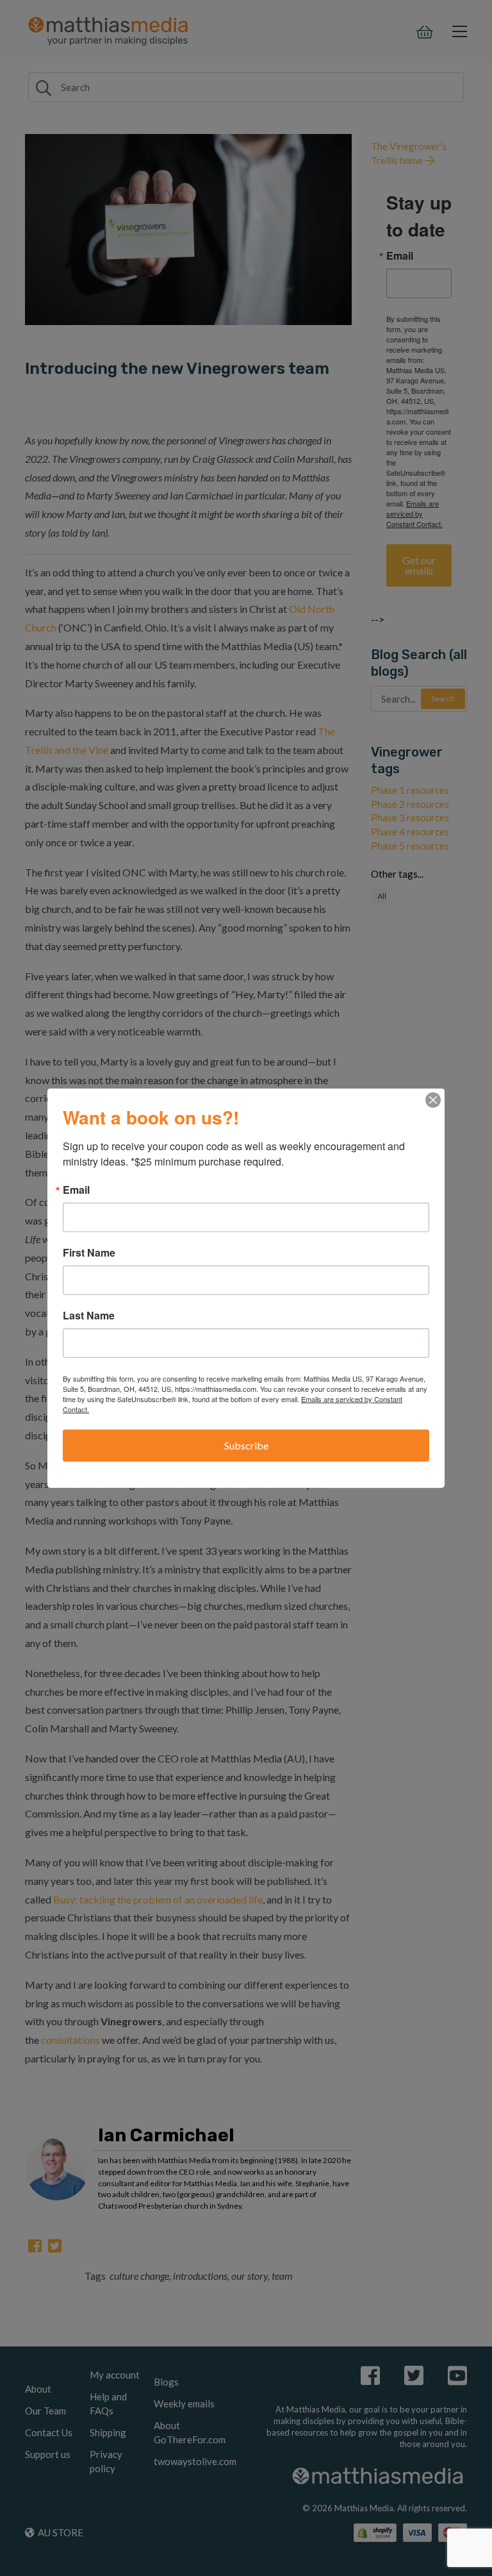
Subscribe (246, 1445)
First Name (89, 1253)
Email (76, 1190)
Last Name (89, 1316)
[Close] (433, 1100)
